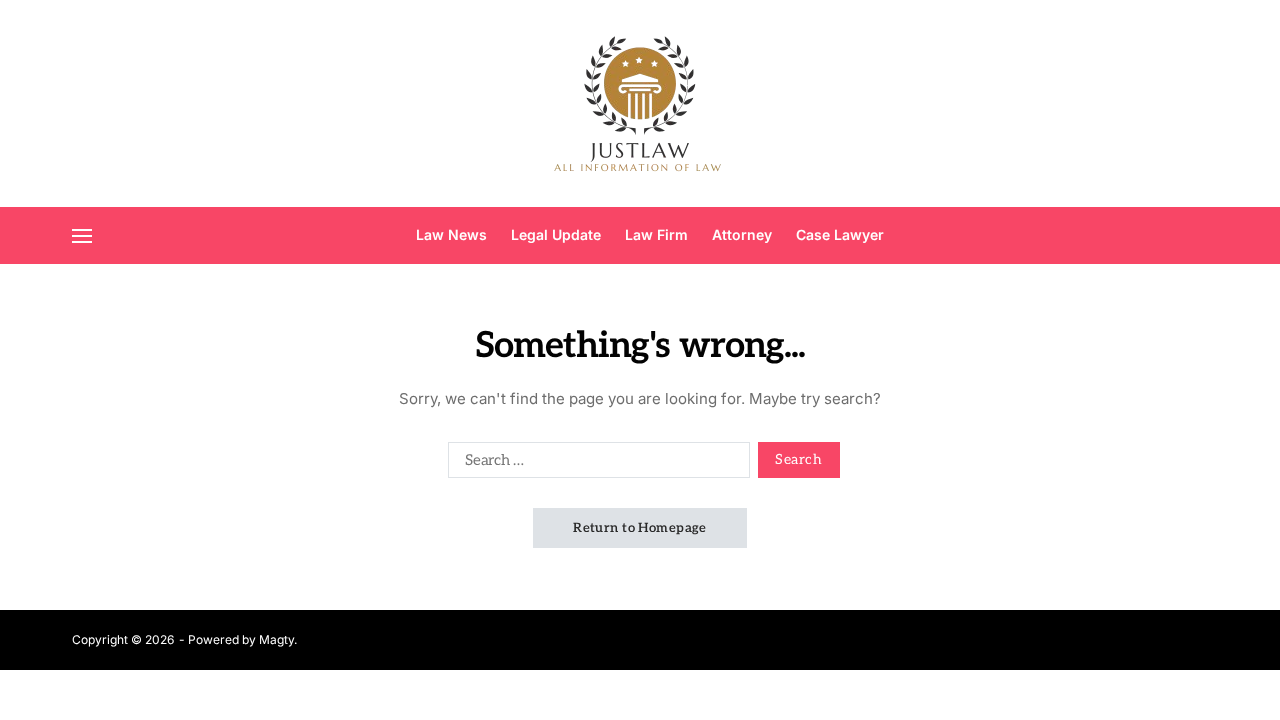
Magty (276, 639)
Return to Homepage (640, 528)
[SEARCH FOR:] (595, 464)
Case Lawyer (840, 234)
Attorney (742, 234)
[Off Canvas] (82, 236)
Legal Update (556, 234)
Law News (451, 234)
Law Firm (656, 234)
